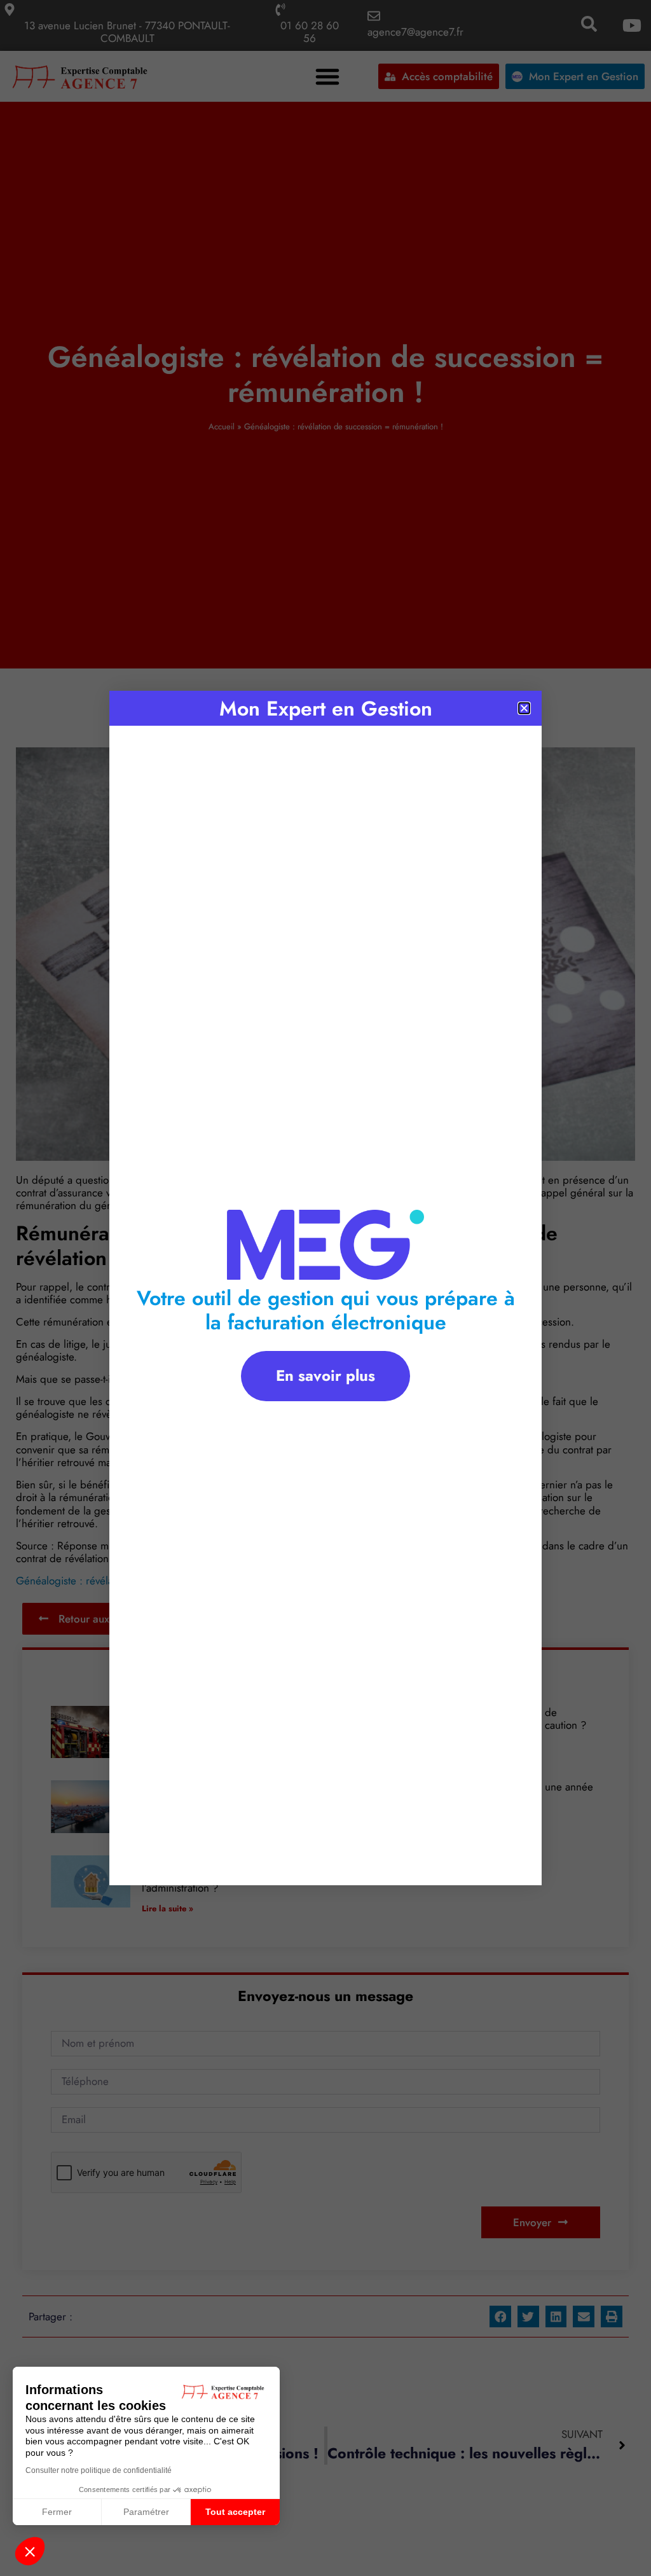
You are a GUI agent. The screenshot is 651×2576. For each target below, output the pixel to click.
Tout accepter (235, 2512)
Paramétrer (146, 2512)
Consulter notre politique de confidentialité (99, 2470)
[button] (30, 2551)
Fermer (57, 2512)
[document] (325, 1288)
